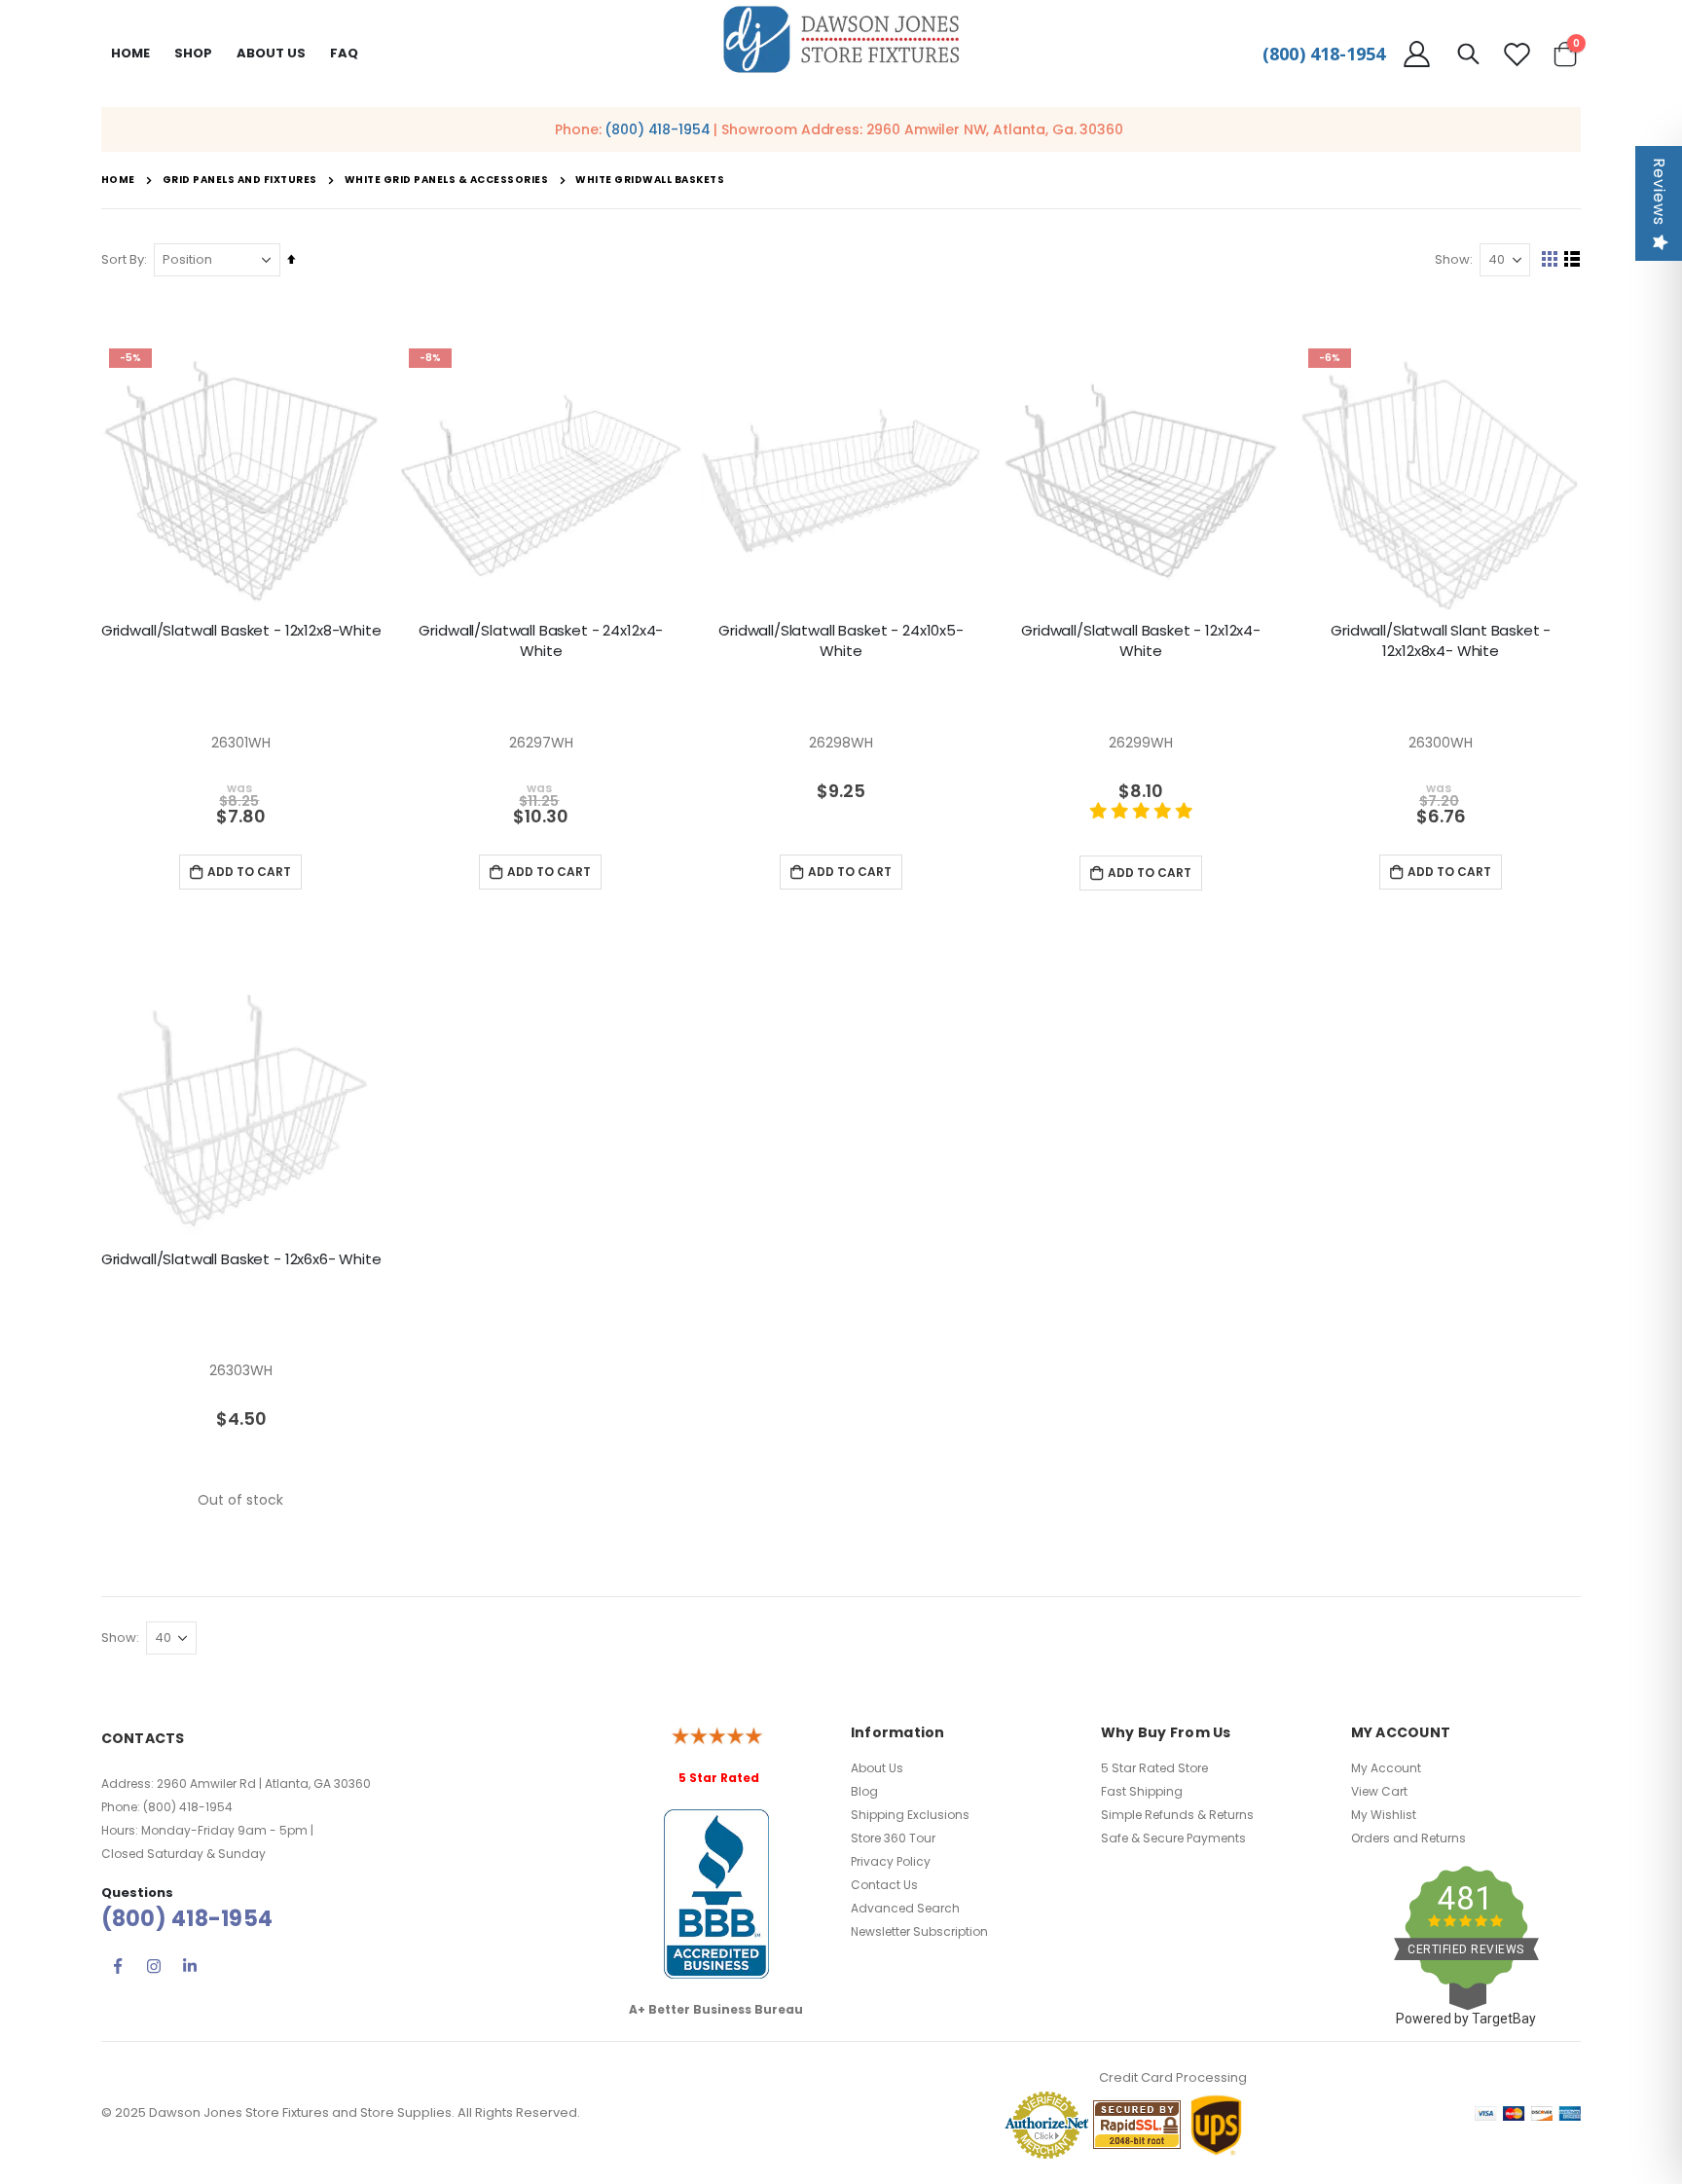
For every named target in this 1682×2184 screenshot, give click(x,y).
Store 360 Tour (893, 1838)
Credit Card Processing (1173, 2077)
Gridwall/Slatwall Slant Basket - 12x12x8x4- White (1441, 640)
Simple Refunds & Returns (1177, 1815)
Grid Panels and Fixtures (240, 180)
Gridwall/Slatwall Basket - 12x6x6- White (241, 1259)
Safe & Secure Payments (1173, 1838)
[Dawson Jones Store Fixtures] (841, 40)
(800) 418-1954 (1324, 54)
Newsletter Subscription (919, 1931)
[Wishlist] (1517, 54)
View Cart (1379, 1791)
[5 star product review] (1141, 821)
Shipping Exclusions (910, 1815)
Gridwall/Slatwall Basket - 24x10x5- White (841, 640)
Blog (864, 1791)
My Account (1386, 1768)
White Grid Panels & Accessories (447, 180)
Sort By (123, 259)
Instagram (154, 1966)
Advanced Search (905, 1908)
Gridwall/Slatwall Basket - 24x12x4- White (541, 640)
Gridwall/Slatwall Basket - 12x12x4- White (1141, 640)
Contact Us (884, 1885)
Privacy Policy (891, 1861)
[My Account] (1417, 54)
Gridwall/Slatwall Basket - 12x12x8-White (241, 631)
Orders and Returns (1408, 1838)
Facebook (118, 1966)
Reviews (1659, 192)
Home (130, 53)
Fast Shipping (1142, 1791)
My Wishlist (1384, 1815)
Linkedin (190, 1966)
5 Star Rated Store (1154, 1768)
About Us (877, 1768)
